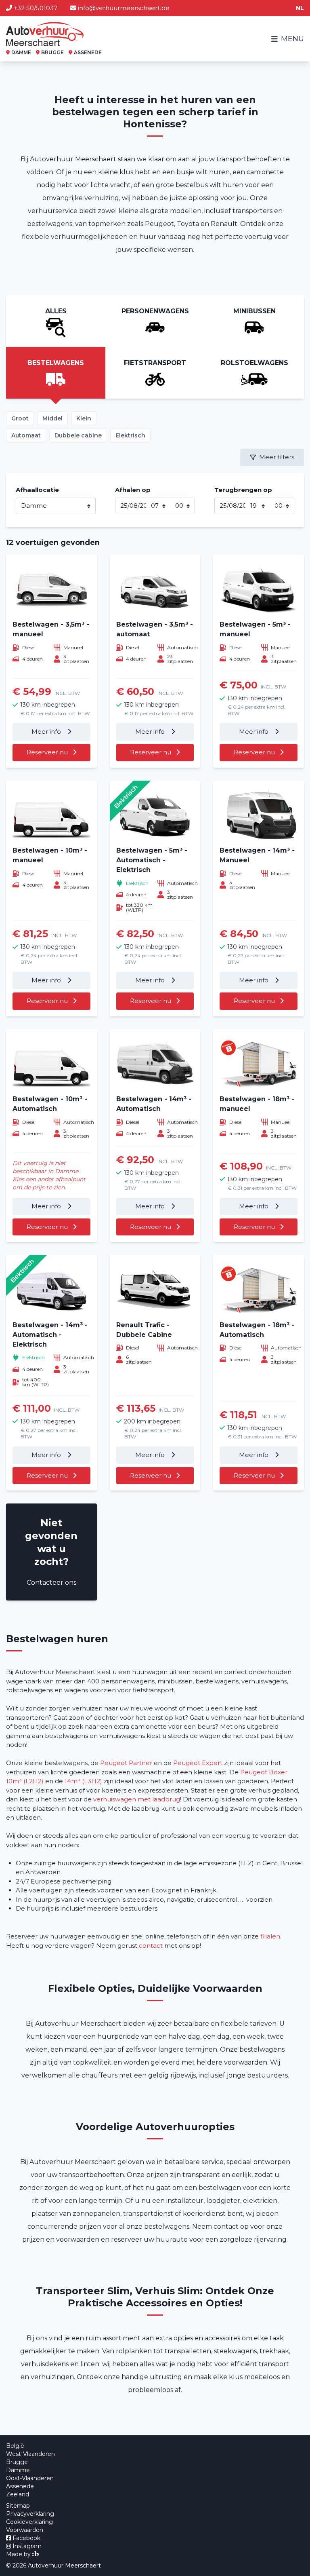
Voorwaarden (25, 2530)
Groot (20, 418)
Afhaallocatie (37, 490)
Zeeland (18, 2494)
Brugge (17, 2462)
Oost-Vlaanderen (30, 2478)
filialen (270, 1936)
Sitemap (18, 2506)
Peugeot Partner (126, 1763)
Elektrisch (130, 435)
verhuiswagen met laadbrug (137, 1799)
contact (151, 1946)
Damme (18, 2470)
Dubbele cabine (78, 435)
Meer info (47, 732)
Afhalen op (133, 490)
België (15, 2446)
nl (300, 8)
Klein (84, 418)
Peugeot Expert (198, 1763)
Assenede (20, 2486)
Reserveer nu (47, 752)
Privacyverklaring (30, 2514)
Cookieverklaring (29, 2522)
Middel (52, 418)
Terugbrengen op (243, 490)
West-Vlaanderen (30, 2454)
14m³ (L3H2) (83, 1781)
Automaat (26, 435)
